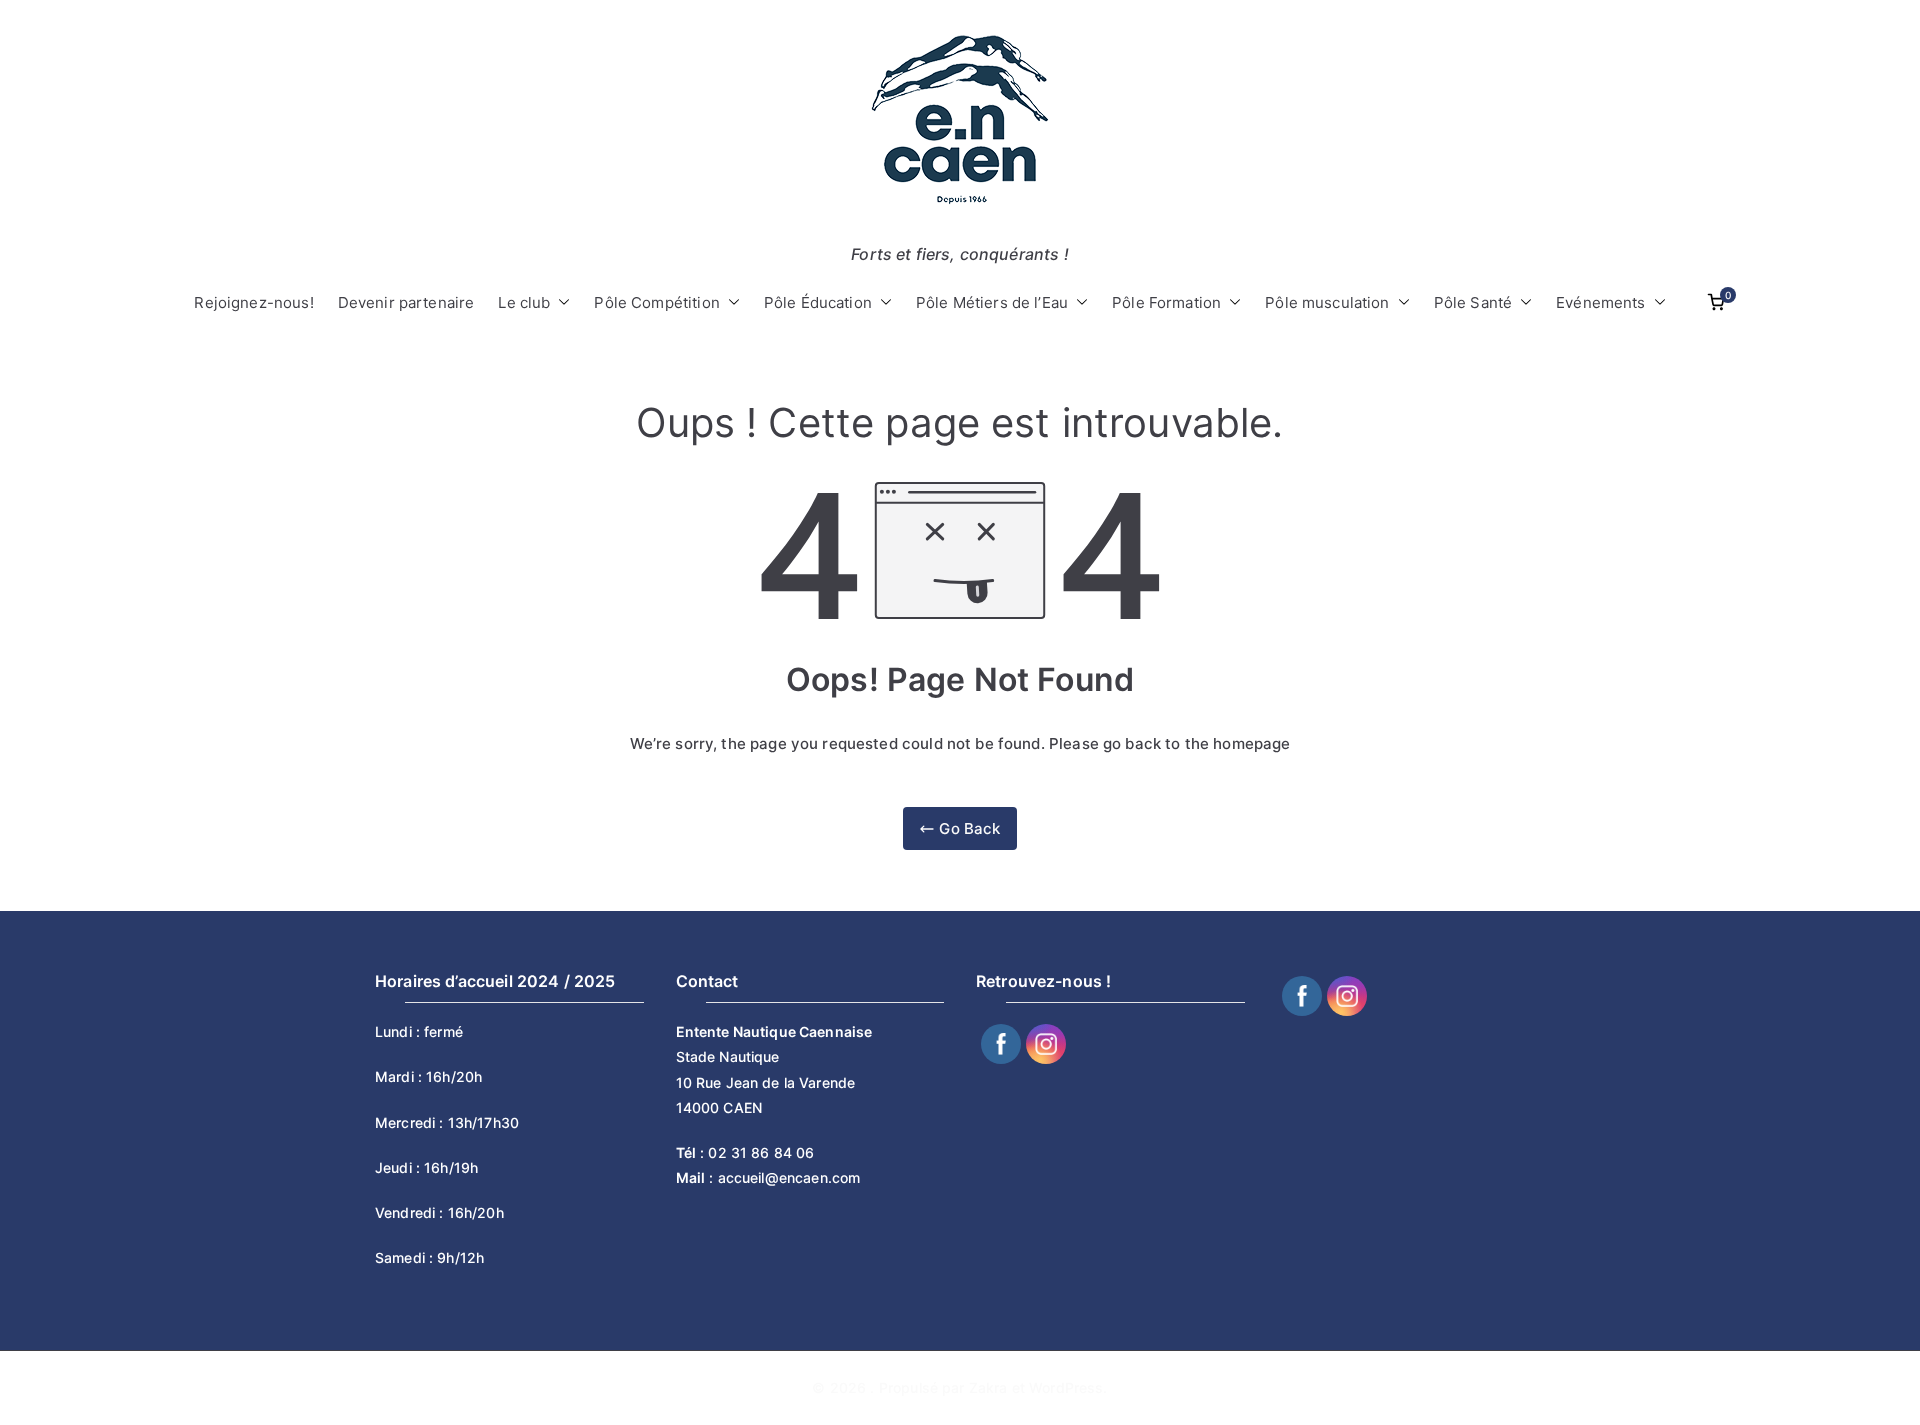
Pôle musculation (1327, 302)
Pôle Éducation (818, 302)
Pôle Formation (1166, 302)
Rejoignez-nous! (253, 302)
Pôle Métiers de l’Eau (992, 302)
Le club (524, 302)
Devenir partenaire (406, 302)
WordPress (1066, 1387)
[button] (560, 302)
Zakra (988, 1387)
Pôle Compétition (656, 302)
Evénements (1601, 302)
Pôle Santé (1473, 302)
